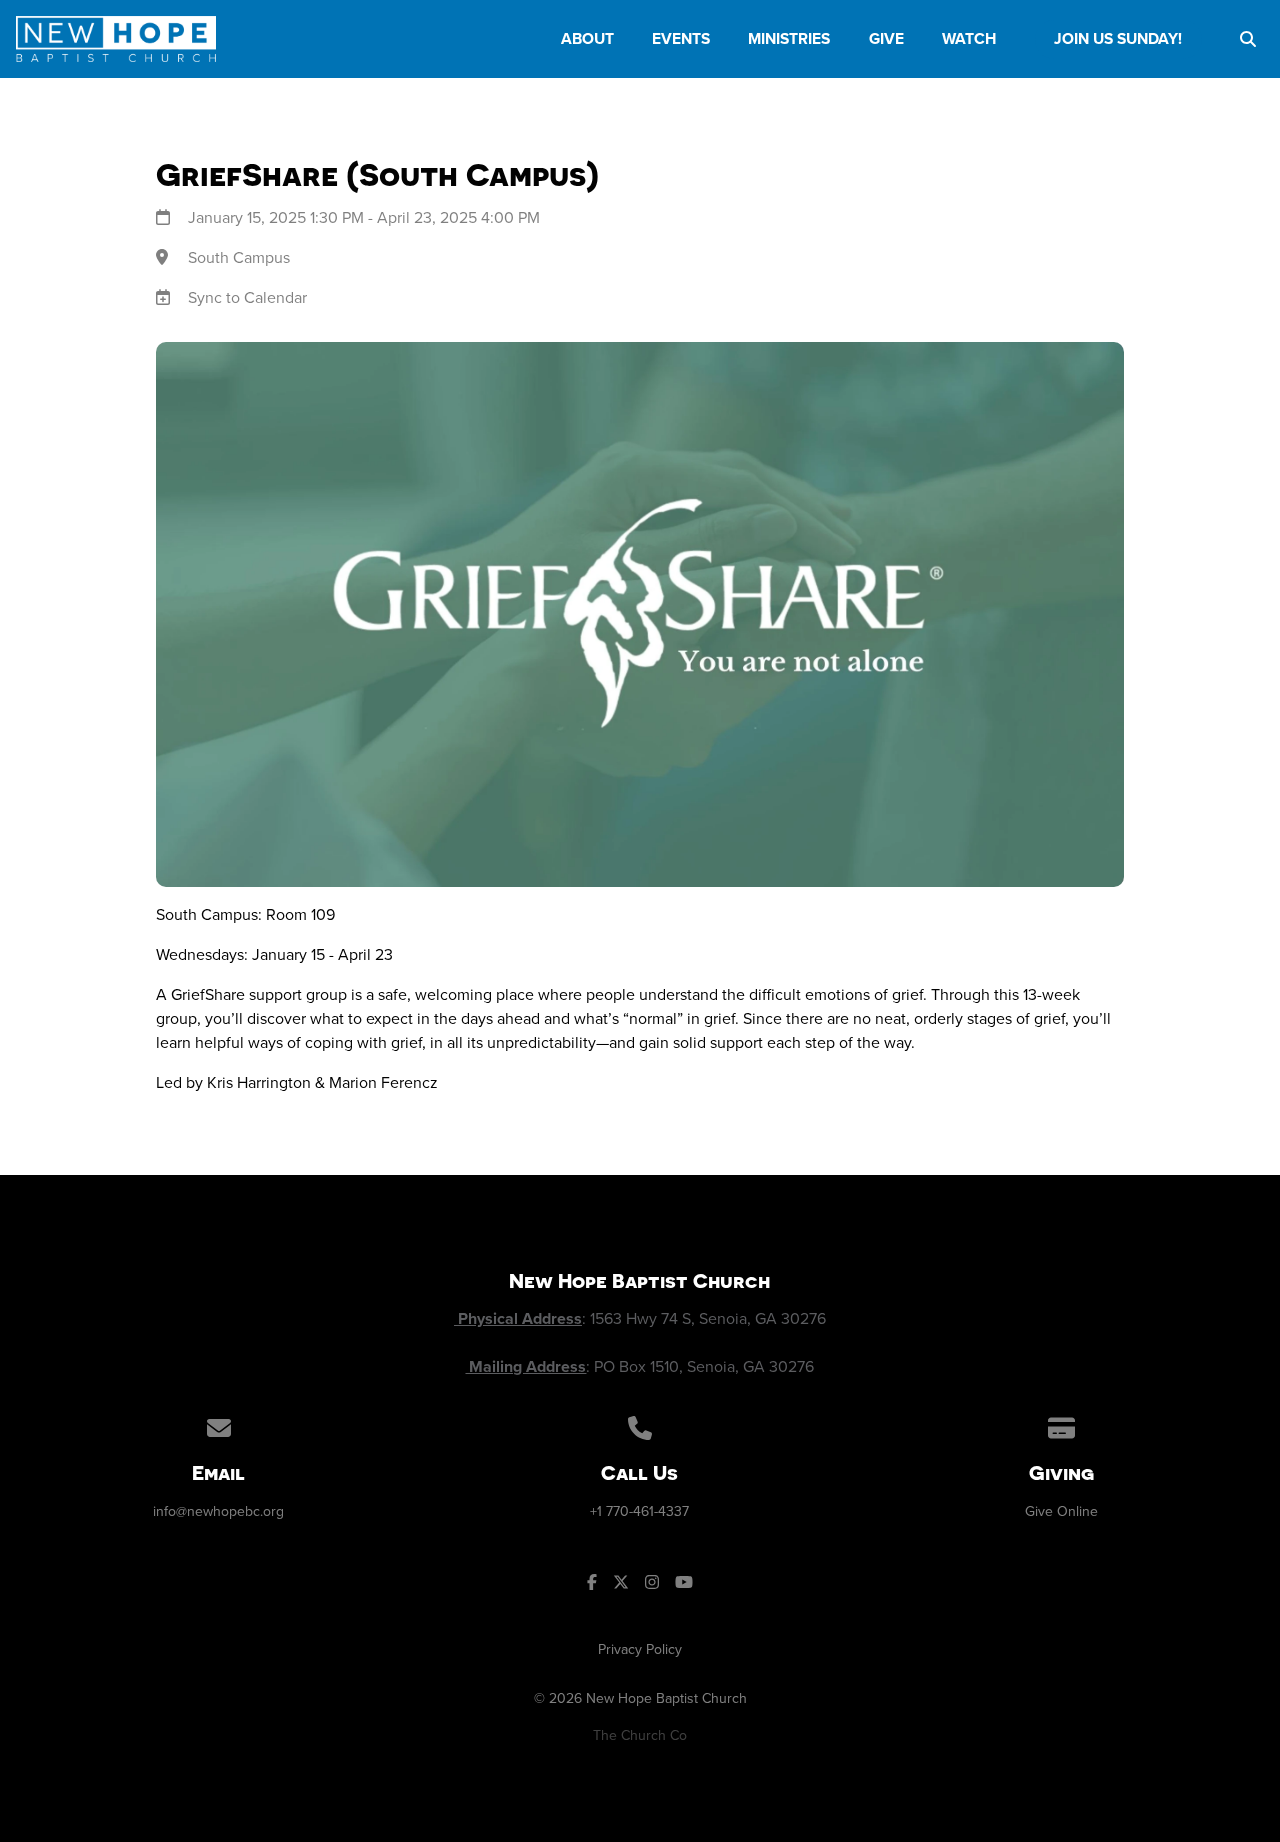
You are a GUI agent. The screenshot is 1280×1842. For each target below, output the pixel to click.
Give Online (1061, 1511)
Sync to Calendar (247, 297)
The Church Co (640, 1735)
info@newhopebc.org (218, 1511)
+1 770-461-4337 (639, 1511)
